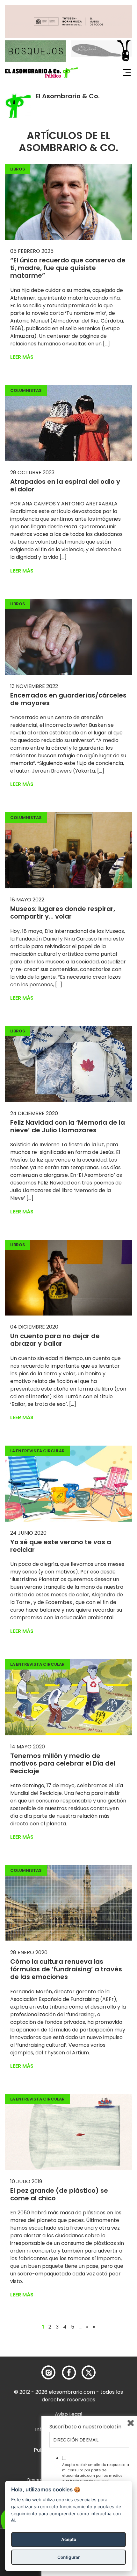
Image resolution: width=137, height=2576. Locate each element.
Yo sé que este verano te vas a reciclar (61, 1546)
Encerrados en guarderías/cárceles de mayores (68, 699)
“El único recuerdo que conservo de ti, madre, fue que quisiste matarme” (68, 268)
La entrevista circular (37, 1451)
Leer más (22, 357)
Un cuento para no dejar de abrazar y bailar (55, 1340)
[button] (41, 73)
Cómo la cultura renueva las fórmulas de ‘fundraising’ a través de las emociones (66, 1969)
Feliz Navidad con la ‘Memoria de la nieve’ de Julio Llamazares (68, 1126)
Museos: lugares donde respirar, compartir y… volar (63, 913)
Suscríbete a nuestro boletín (85, 2427)
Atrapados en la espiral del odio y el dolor (65, 485)
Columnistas (26, 390)
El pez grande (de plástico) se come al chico (59, 2194)
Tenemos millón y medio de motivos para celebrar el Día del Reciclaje (63, 1763)
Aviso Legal (68, 2414)
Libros (18, 169)
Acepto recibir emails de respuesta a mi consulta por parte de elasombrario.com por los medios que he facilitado (96, 2473)
